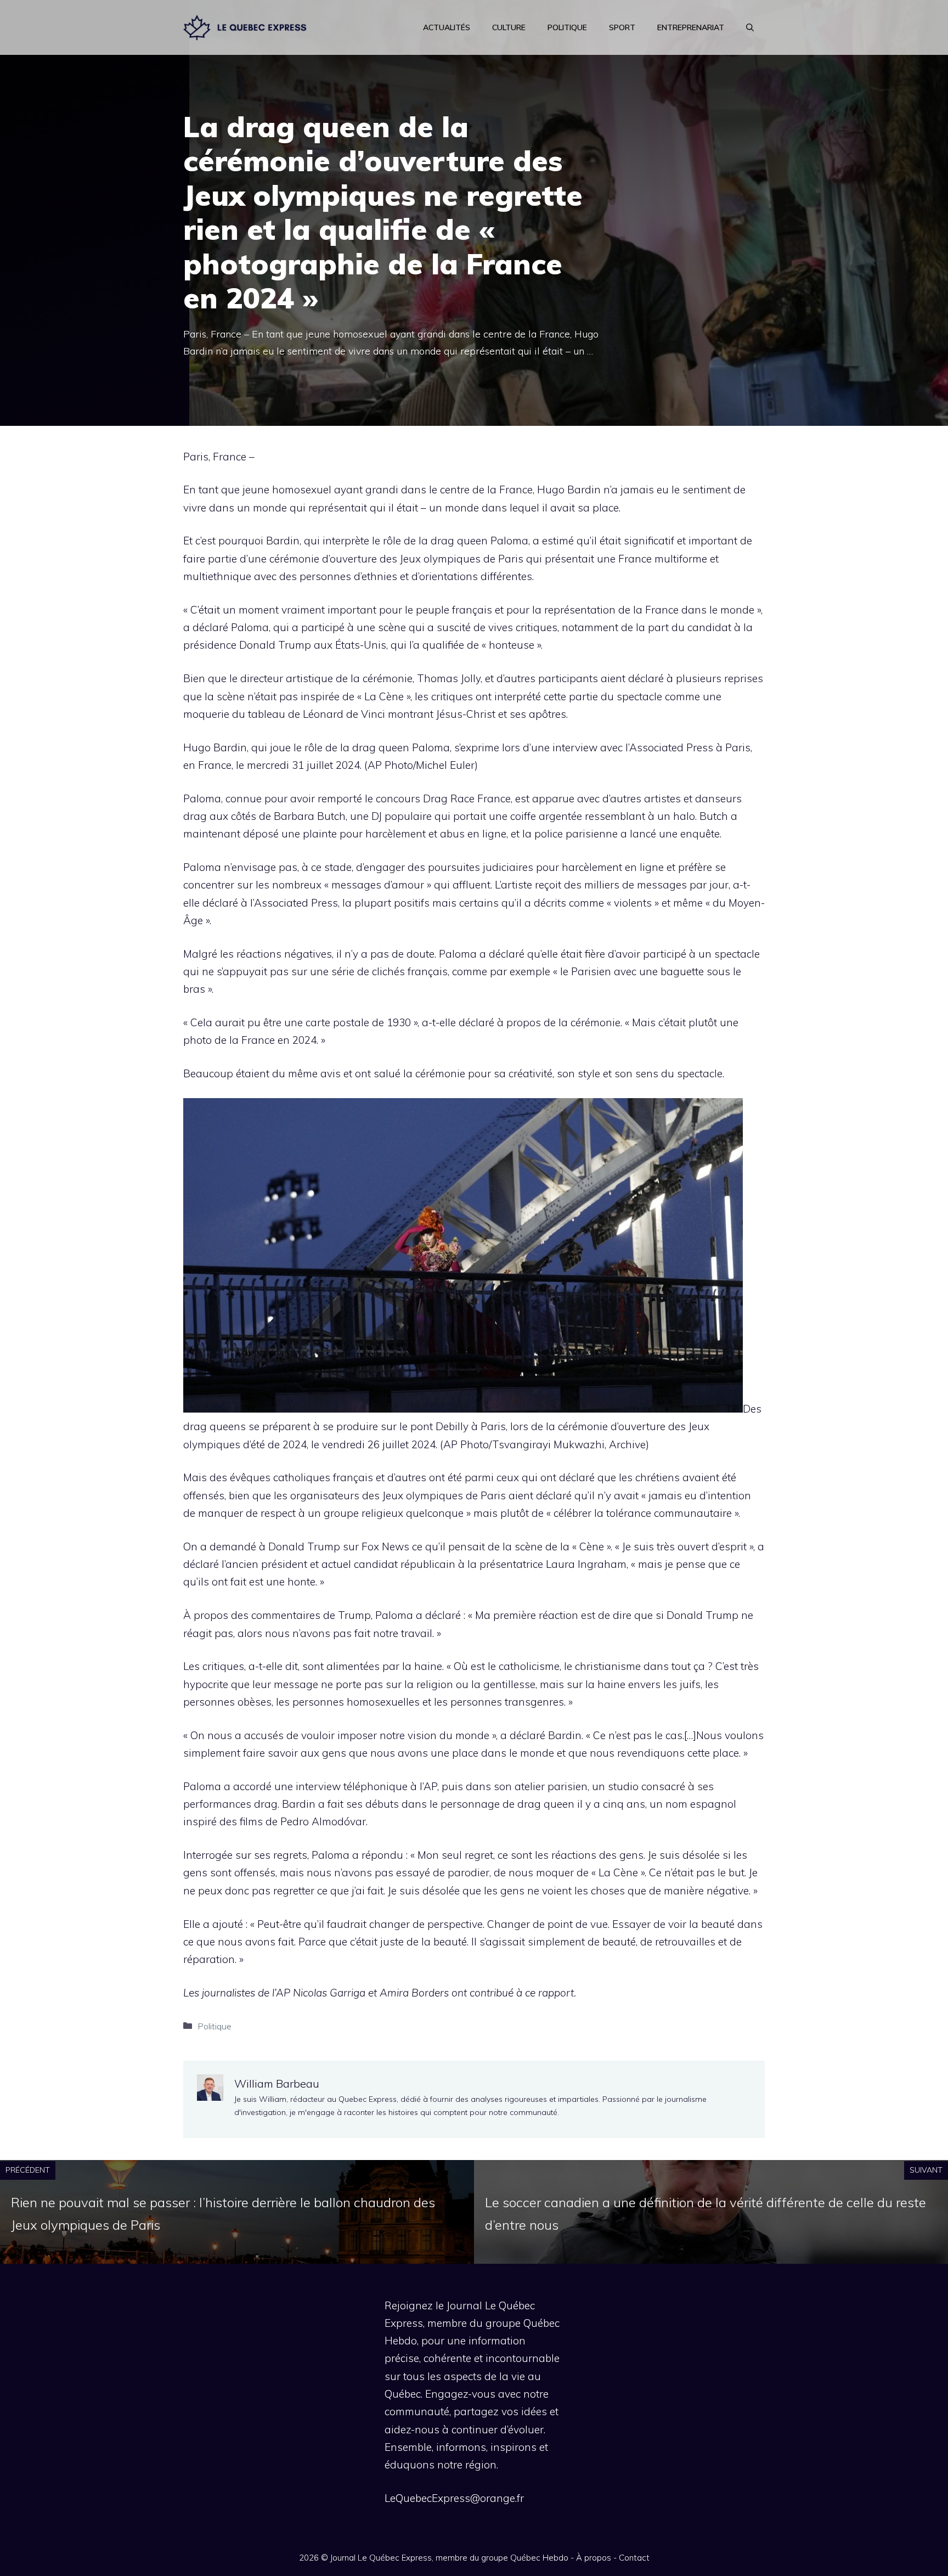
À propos (594, 2558)
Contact (634, 2558)
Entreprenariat (691, 27)
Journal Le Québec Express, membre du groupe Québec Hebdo (449, 2558)
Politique (567, 27)
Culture (509, 27)
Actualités (447, 27)
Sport (622, 27)
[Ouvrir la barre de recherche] (750, 27)
